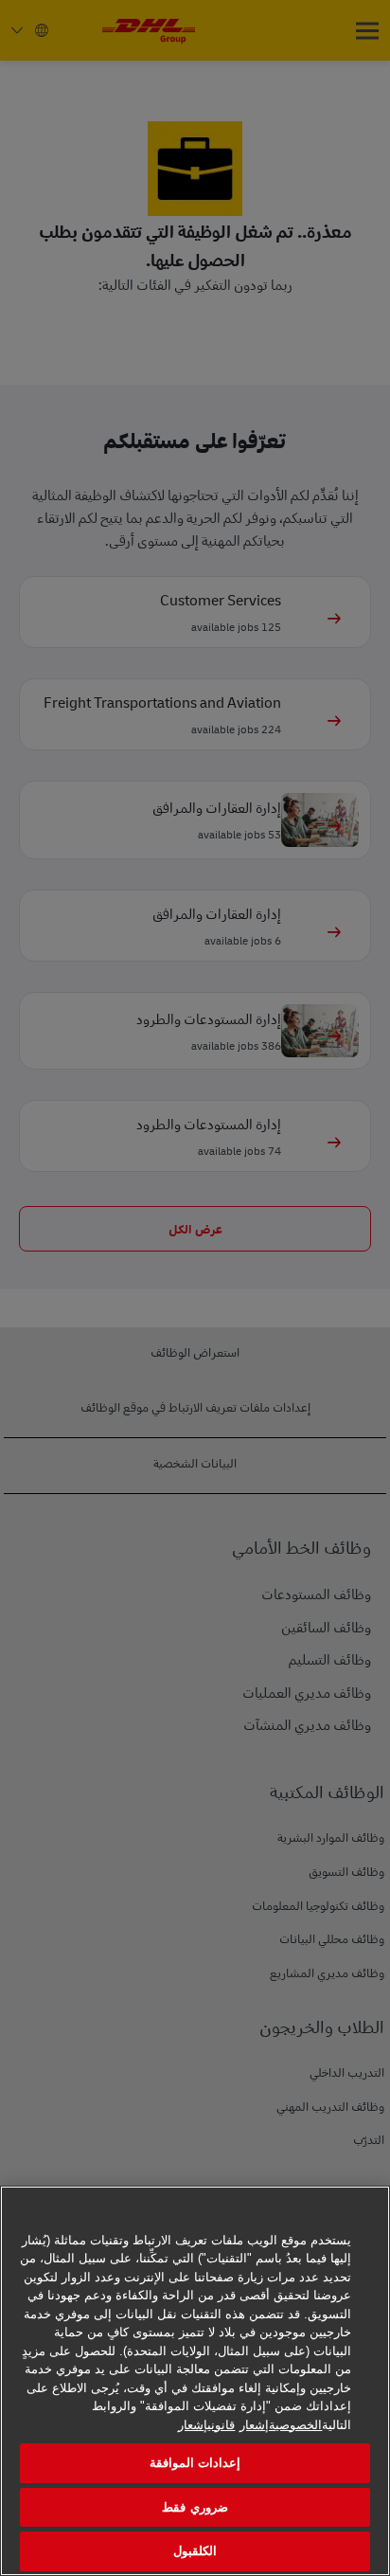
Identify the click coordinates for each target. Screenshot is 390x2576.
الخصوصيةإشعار (281, 2425)
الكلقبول (195, 2551)
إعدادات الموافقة (195, 2463)
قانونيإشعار (206, 2425)
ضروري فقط (195, 2507)
